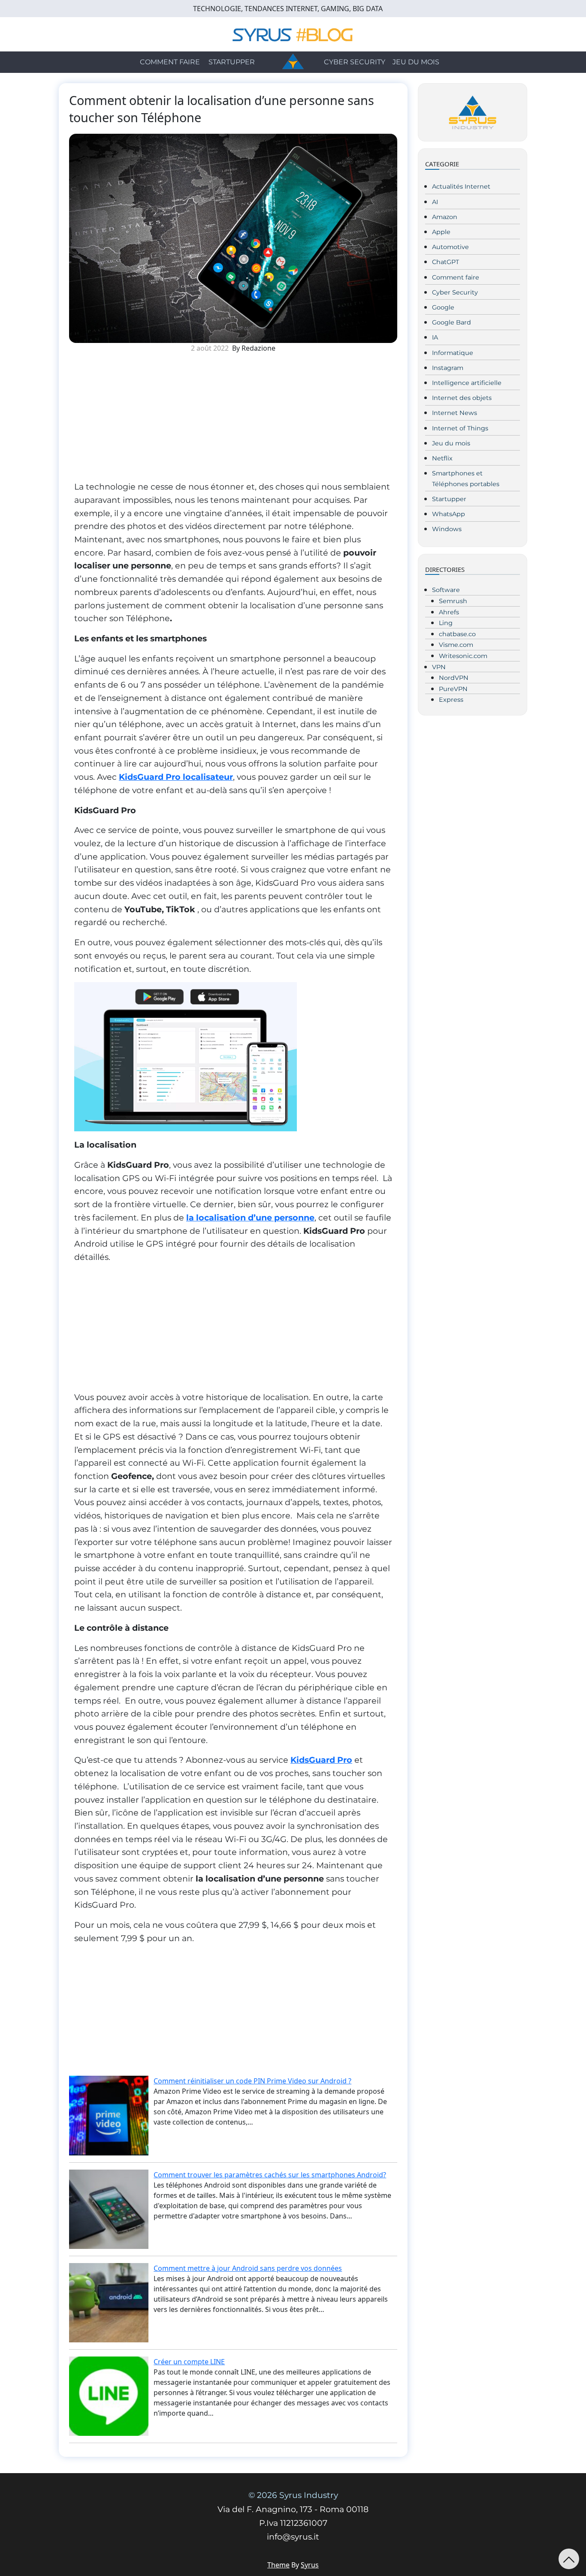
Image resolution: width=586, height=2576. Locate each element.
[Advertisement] (233, 420)
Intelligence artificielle (467, 383)
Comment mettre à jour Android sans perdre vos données (248, 2268)
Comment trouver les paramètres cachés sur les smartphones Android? (270, 2175)
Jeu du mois (416, 62)
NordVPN (454, 678)
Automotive (450, 247)
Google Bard (452, 322)
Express (451, 700)
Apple (441, 232)
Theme (278, 2565)
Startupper (232, 62)
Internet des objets (462, 398)
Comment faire (170, 62)
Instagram (448, 368)
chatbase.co (457, 634)
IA (435, 337)
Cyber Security (355, 62)
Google (443, 307)
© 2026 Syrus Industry (293, 2495)
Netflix (442, 458)
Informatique (453, 353)
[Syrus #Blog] (293, 33)
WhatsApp (449, 514)
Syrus (310, 2565)
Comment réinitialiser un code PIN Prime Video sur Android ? (252, 2081)
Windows (447, 529)
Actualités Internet (461, 186)
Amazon (445, 217)
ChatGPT (446, 262)
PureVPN (453, 689)
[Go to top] (569, 2559)
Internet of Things (460, 428)
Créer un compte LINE (189, 2362)
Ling (446, 623)
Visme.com (456, 645)
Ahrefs (449, 612)
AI (435, 202)
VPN (439, 667)
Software (446, 590)
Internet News (455, 413)
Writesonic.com (463, 656)
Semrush (453, 601)
